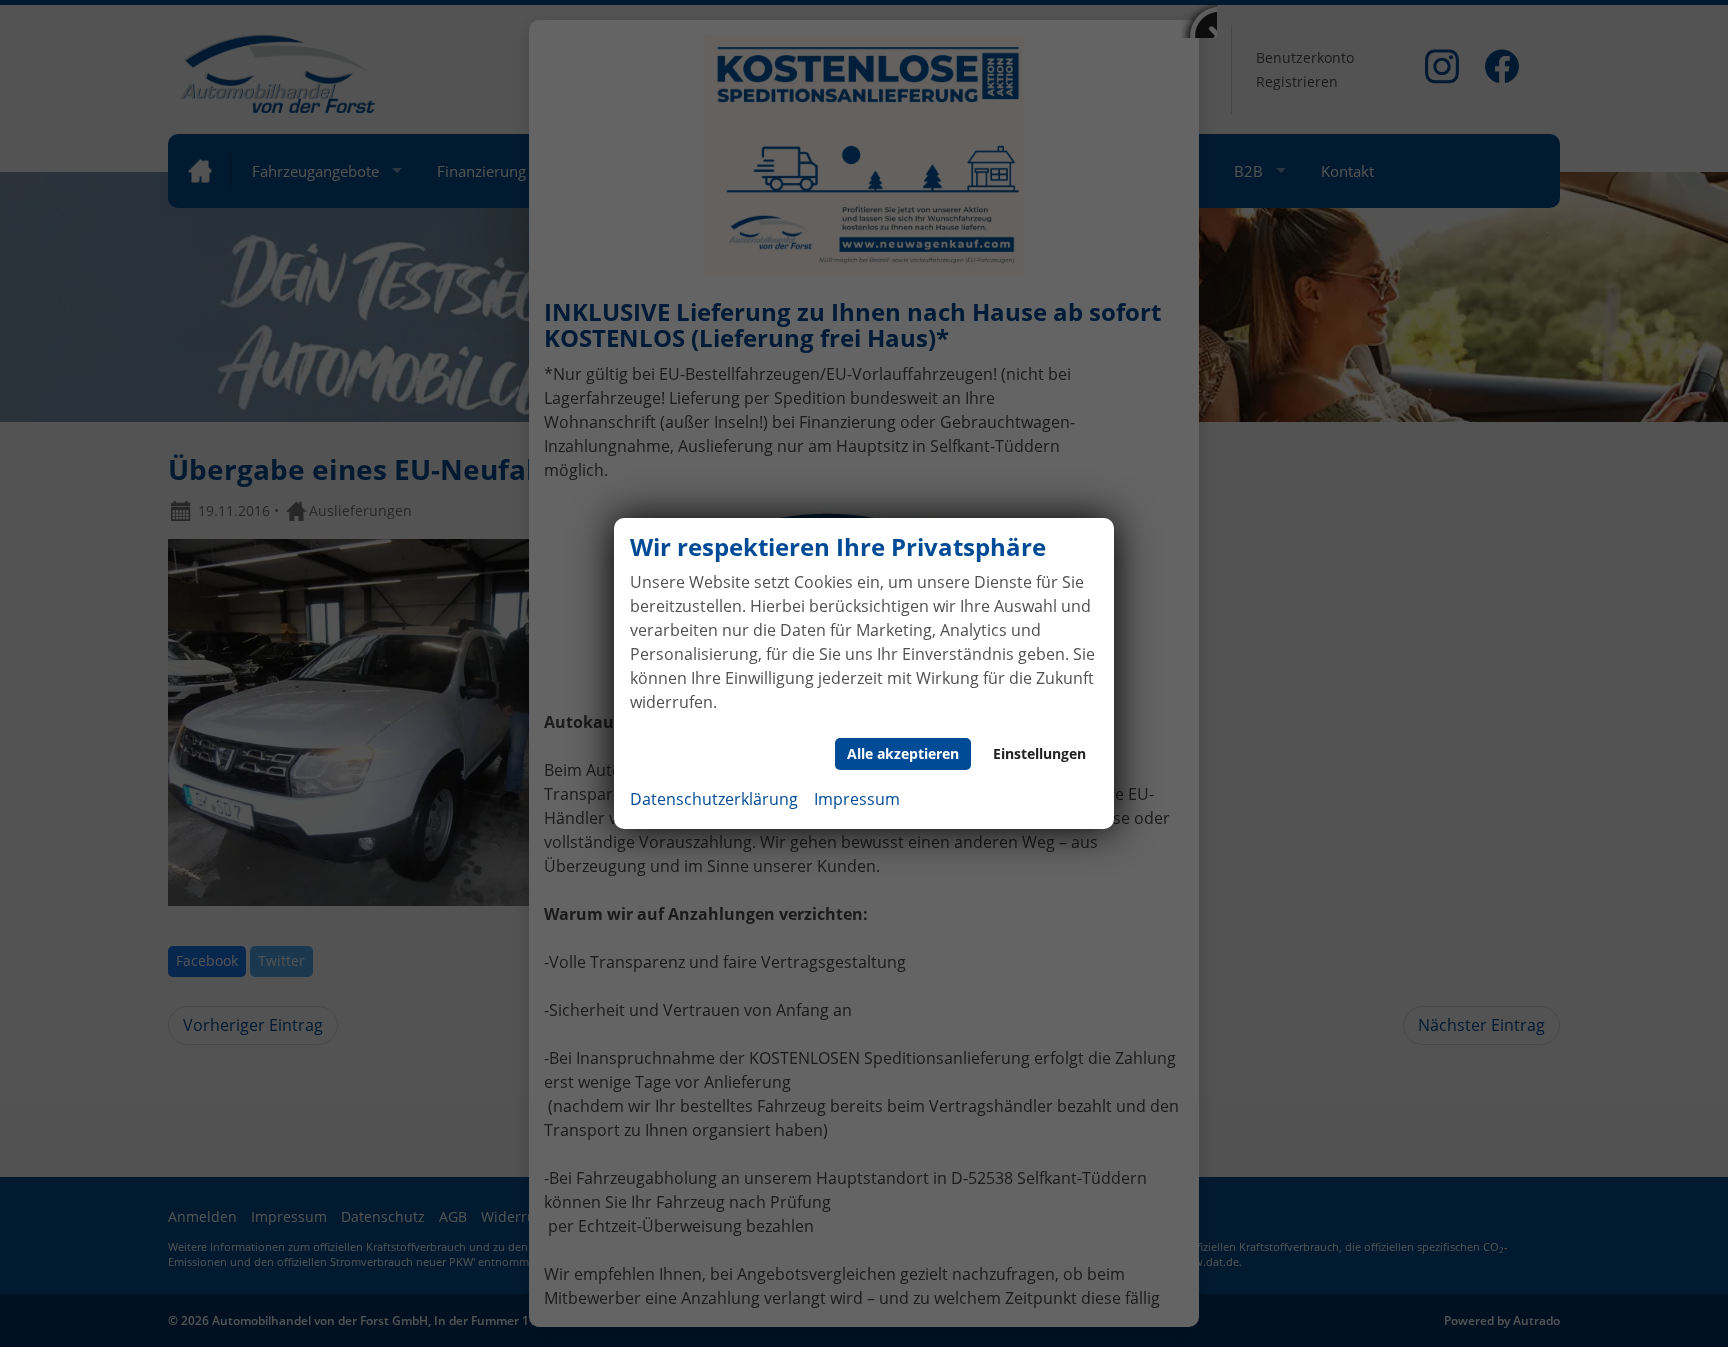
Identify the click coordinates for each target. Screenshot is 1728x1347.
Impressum (857, 799)
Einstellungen (1039, 753)
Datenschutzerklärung (714, 799)
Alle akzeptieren (903, 753)
